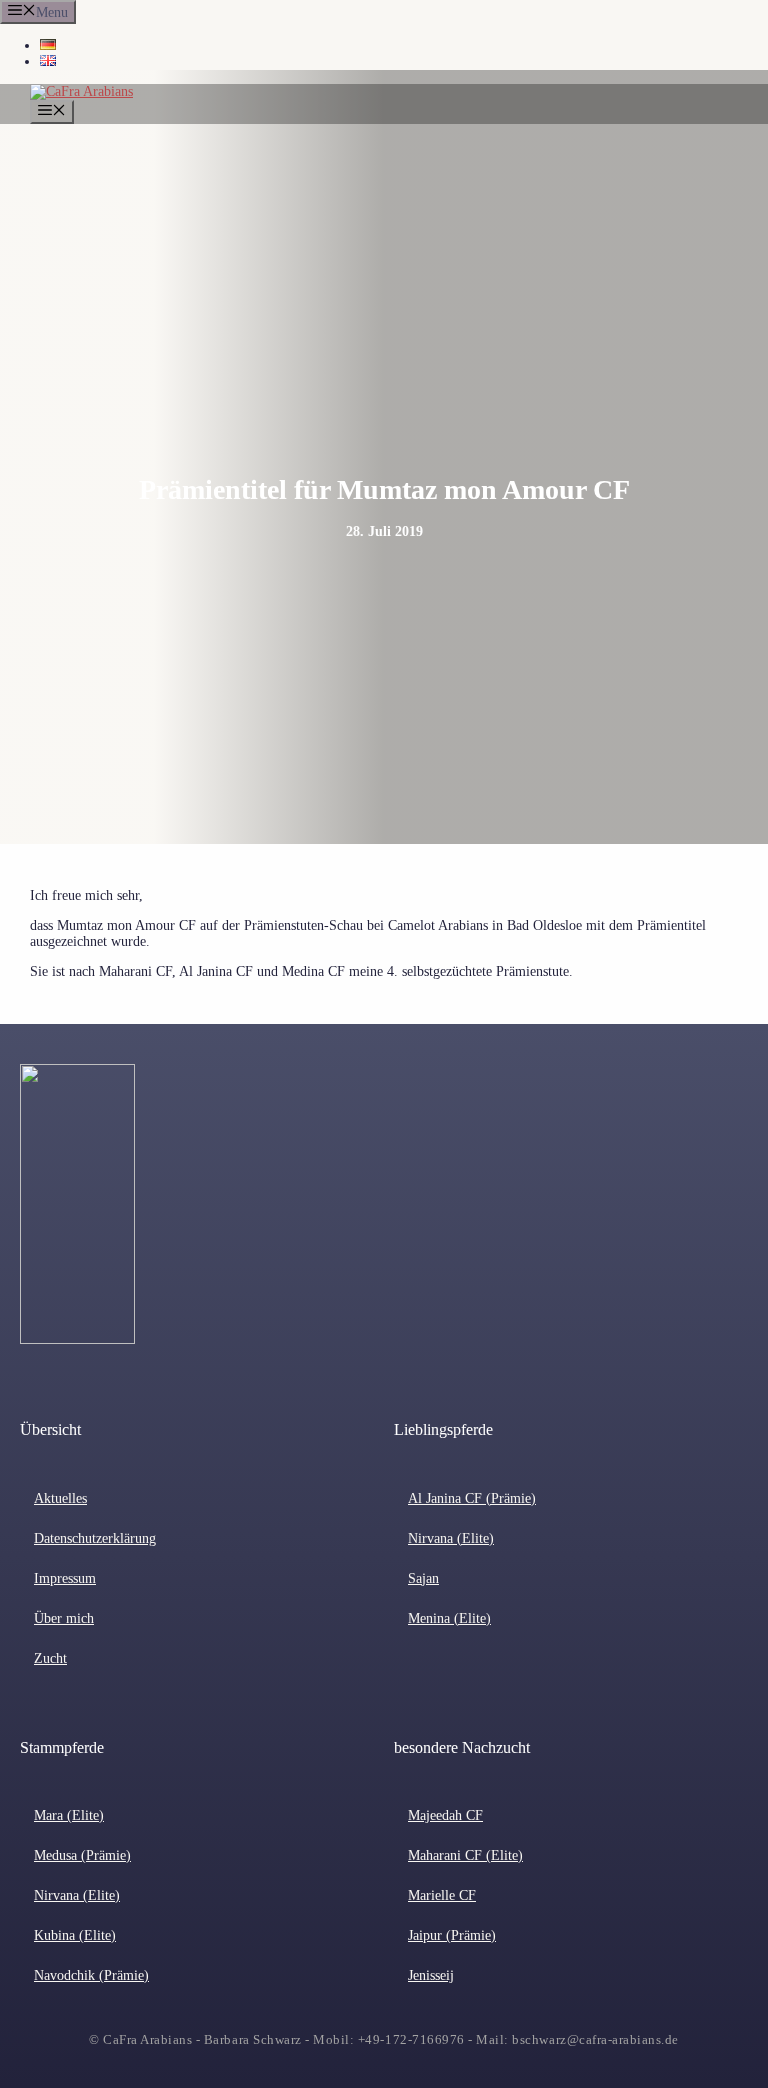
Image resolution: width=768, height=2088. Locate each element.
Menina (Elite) (449, 1618)
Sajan (423, 1578)
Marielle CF (442, 1895)
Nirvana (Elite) (451, 1538)
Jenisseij (431, 1975)
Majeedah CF (445, 1815)
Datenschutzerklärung (95, 1538)
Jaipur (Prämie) (452, 1935)
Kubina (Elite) (75, 1935)
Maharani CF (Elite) (465, 1855)
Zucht (50, 1658)
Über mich (64, 1618)
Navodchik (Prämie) (91, 1975)
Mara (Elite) (69, 1815)
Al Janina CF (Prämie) (472, 1498)
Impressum (65, 1578)
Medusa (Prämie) (82, 1855)
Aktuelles (60, 1498)
